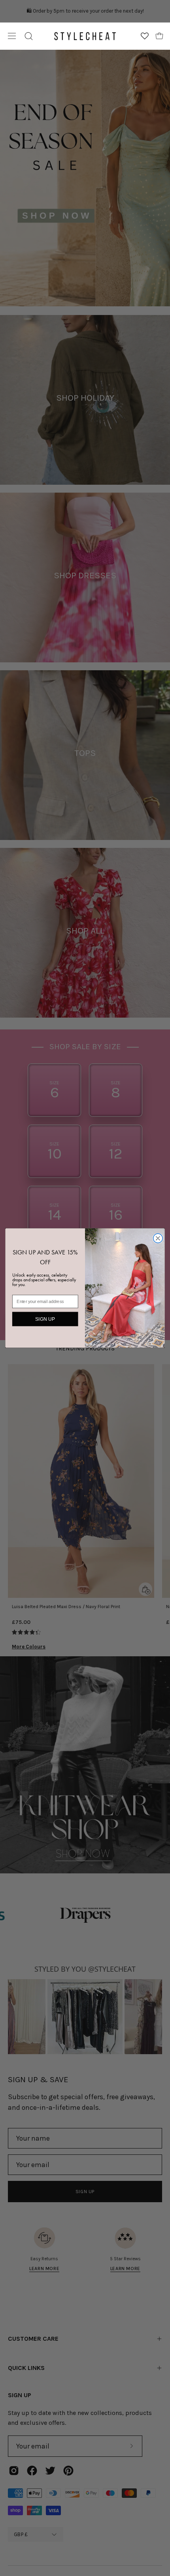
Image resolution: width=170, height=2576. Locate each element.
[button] (29, 36)
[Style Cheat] (85, 36)
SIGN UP (45, 1319)
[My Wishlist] (145, 36)
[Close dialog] (158, 1238)
